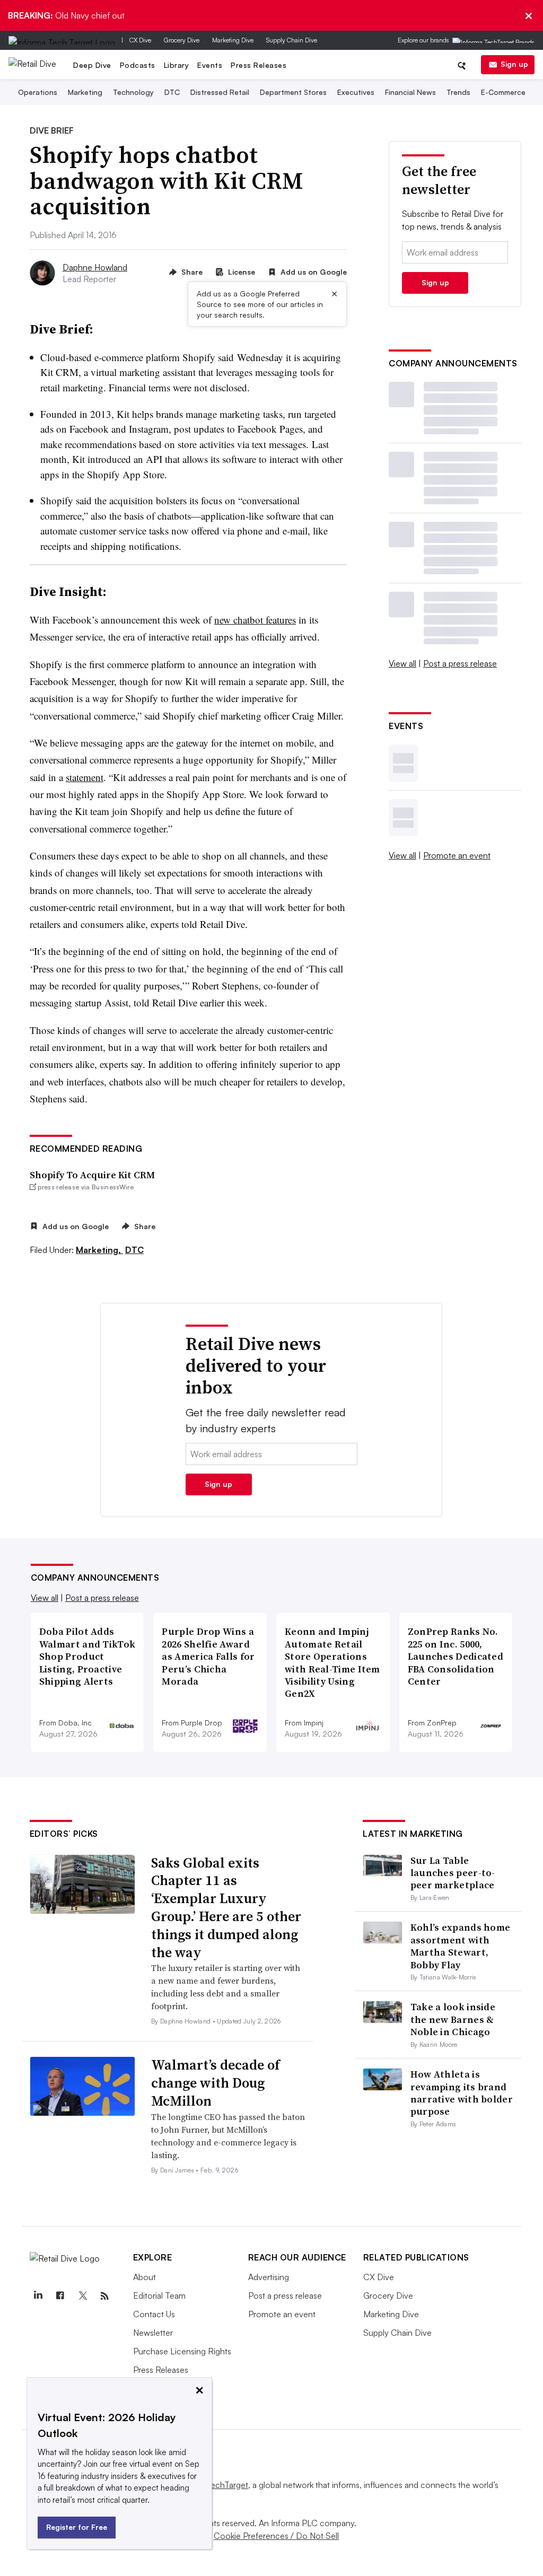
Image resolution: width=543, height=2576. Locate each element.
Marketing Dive (233, 40)
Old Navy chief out (66, 15)
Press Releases (259, 65)
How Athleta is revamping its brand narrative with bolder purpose (462, 2093)
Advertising (269, 2277)
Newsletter (153, 2333)
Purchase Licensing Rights (182, 2351)
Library (177, 65)
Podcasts (138, 65)
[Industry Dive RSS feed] (105, 2296)
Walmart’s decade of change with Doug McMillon (216, 2083)
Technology (133, 93)
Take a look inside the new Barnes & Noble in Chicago (453, 2019)
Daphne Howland (95, 267)
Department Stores (293, 93)
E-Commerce (503, 93)
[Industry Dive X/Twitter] (83, 2296)
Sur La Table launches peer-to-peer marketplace (453, 1873)
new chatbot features (255, 620)
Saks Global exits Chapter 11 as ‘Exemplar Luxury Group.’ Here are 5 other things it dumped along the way (226, 1908)
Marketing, (99, 1250)
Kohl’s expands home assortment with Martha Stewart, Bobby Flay (461, 1946)
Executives (356, 93)
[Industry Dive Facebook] (60, 2296)
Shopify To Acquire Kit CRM (92, 1175)
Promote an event (457, 855)
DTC (172, 93)
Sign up (514, 64)
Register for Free (77, 2527)
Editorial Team (159, 2295)
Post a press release (460, 663)
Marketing (85, 93)
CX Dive (140, 40)
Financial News (410, 93)
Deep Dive (92, 65)
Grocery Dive (182, 40)
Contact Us (154, 2314)
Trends (458, 93)
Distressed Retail (220, 93)
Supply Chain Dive (292, 40)
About (144, 2277)
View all (402, 663)
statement (85, 777)
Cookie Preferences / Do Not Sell (276, 2536)
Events (210, 65)
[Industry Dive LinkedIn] (38, 2296)
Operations (38, 93)
